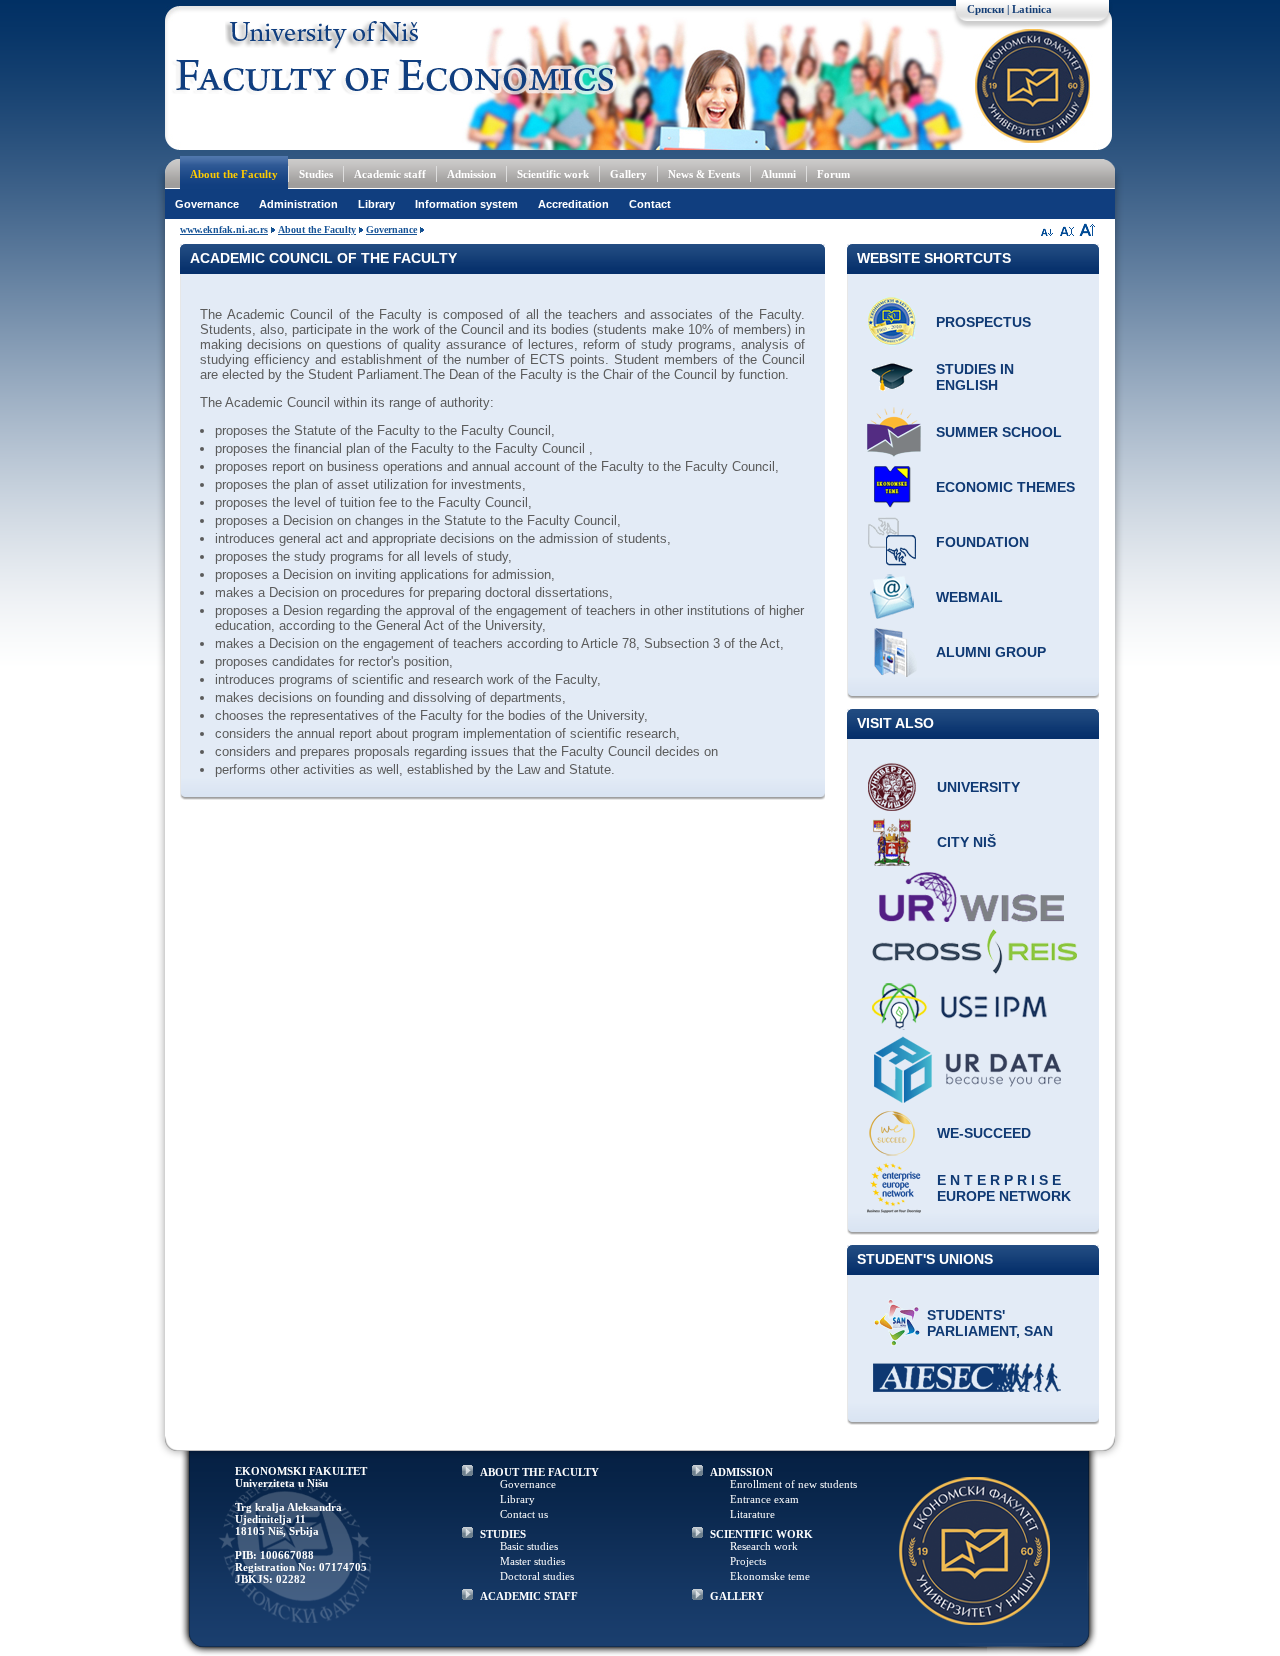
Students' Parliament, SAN (990, 1323)
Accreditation (573, 204)
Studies (316, 174)
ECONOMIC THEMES (1005, 487)
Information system (466, 204)
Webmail (969, 597)
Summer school (999, 432)
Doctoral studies (537, 1576)
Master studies (532, 1561)
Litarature (752, 1514)
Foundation (982, 542)
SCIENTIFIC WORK (761, 1534)
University (978, 787)
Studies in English (975, 377)
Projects (748, 1561)
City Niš (966, 842)
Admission (471, 174)
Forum (833, 174)
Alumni (778, 174)
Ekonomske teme (770, 1576)
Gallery (628, 174)
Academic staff (390, 174)
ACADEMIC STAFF (529, 1596)
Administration (298, 204)
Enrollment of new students (793, 1484)
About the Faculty (234, 174)
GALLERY (737, 1596)
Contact (650, 204)
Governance (207, 204)
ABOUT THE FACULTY (539, 1472)
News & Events (704, 174)
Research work (764, 1546)
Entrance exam (764, 1499)
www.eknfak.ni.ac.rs (224, 229)
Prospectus (983, 322)
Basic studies (529, 1546)
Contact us (524, 1514)
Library (376, 204)
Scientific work (553, 174)
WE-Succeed (984, 1133)
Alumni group (991, 652)
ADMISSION (741, 1472)
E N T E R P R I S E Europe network (1004, 1188)
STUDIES (503, 1534)
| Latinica (1029, 9)
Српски (985, 9)
